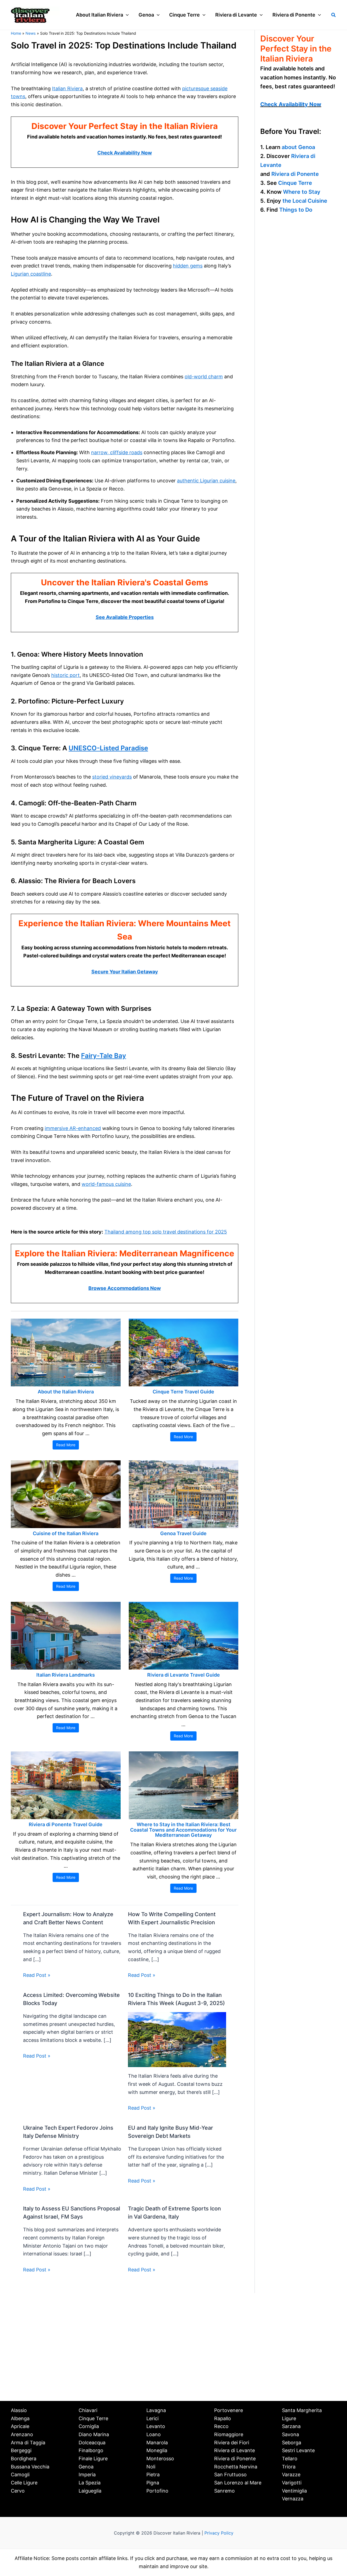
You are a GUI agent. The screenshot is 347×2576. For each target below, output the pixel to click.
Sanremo (224, 2491)
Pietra (153, 2475)
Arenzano (22, 2434)
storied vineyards (112, 777)
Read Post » (37, 1975)
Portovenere (229, 2410)
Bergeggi (21, 2450)
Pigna (153, 2483)
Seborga (292, 2443)
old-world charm (204, 377)
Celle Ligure (24, 2483)
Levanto (156, 2426)
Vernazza (293, 2499)
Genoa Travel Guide (183, 1533)
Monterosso (160, 2459)
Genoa (86, 2467)
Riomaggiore (229, 2434)
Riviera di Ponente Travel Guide (66, 1824)
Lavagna (156, 2410)
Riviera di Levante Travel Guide (184, 1675)
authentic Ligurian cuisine (206, 481)
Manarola (157, 2443)
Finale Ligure (93, 2459)
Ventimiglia (294, 2491)
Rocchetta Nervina (236, 2467)
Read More (66, 1445)
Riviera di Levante (234, 2450)
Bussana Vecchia (30, 2467)
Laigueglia (90, 2491)
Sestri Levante (298, 2450)
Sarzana (291, 2426)
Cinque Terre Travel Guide (183, 1392)
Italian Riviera (67, 88)
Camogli (20, 2475)
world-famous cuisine (106, 1184)
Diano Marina (94, 2434)
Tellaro (290, 2459)
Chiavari (88, 2410)
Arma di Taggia (28, 2443)
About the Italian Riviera (66, 1392)
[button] (126, 15)
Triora (289, 2467)
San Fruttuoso (230, 2475)
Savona (290, 2434)
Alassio (19, 2410)
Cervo (18, 2491)
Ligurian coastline (31, 274)
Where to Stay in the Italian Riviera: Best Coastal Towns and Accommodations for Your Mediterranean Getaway (183, 1830)
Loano (154, 2434)
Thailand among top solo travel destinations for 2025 (166, 1232)
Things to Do (296, 210)
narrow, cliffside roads (117, 452)
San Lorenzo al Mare (238, 2483)
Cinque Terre (295, 183)
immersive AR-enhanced (73, 1128)
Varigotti (292, 2483)
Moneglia (157, 2450)
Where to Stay (302, 192)
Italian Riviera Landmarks (66, 1675)
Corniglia (89, 2426)
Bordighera (24, 2459)
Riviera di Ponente (295, 174)
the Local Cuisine (305, 201)
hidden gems (188, 266)
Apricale (20, 2426)
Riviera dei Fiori (232, 2443)
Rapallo (223, 2418)
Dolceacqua (92, 2443)
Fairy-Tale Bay (104, 1056)
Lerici (152, 2418)
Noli (151, 2467)
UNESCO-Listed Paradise (108, 748)
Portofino (157, 2491)
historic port (65, 675)
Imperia (87, 2475)
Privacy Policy (219, 2533)
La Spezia (90, 2483)
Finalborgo (91, 2450)
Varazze (291, 2475)
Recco (221, 2426)
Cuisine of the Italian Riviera (66, 1533)
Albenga (20, 2418)
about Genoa (298, 147)
